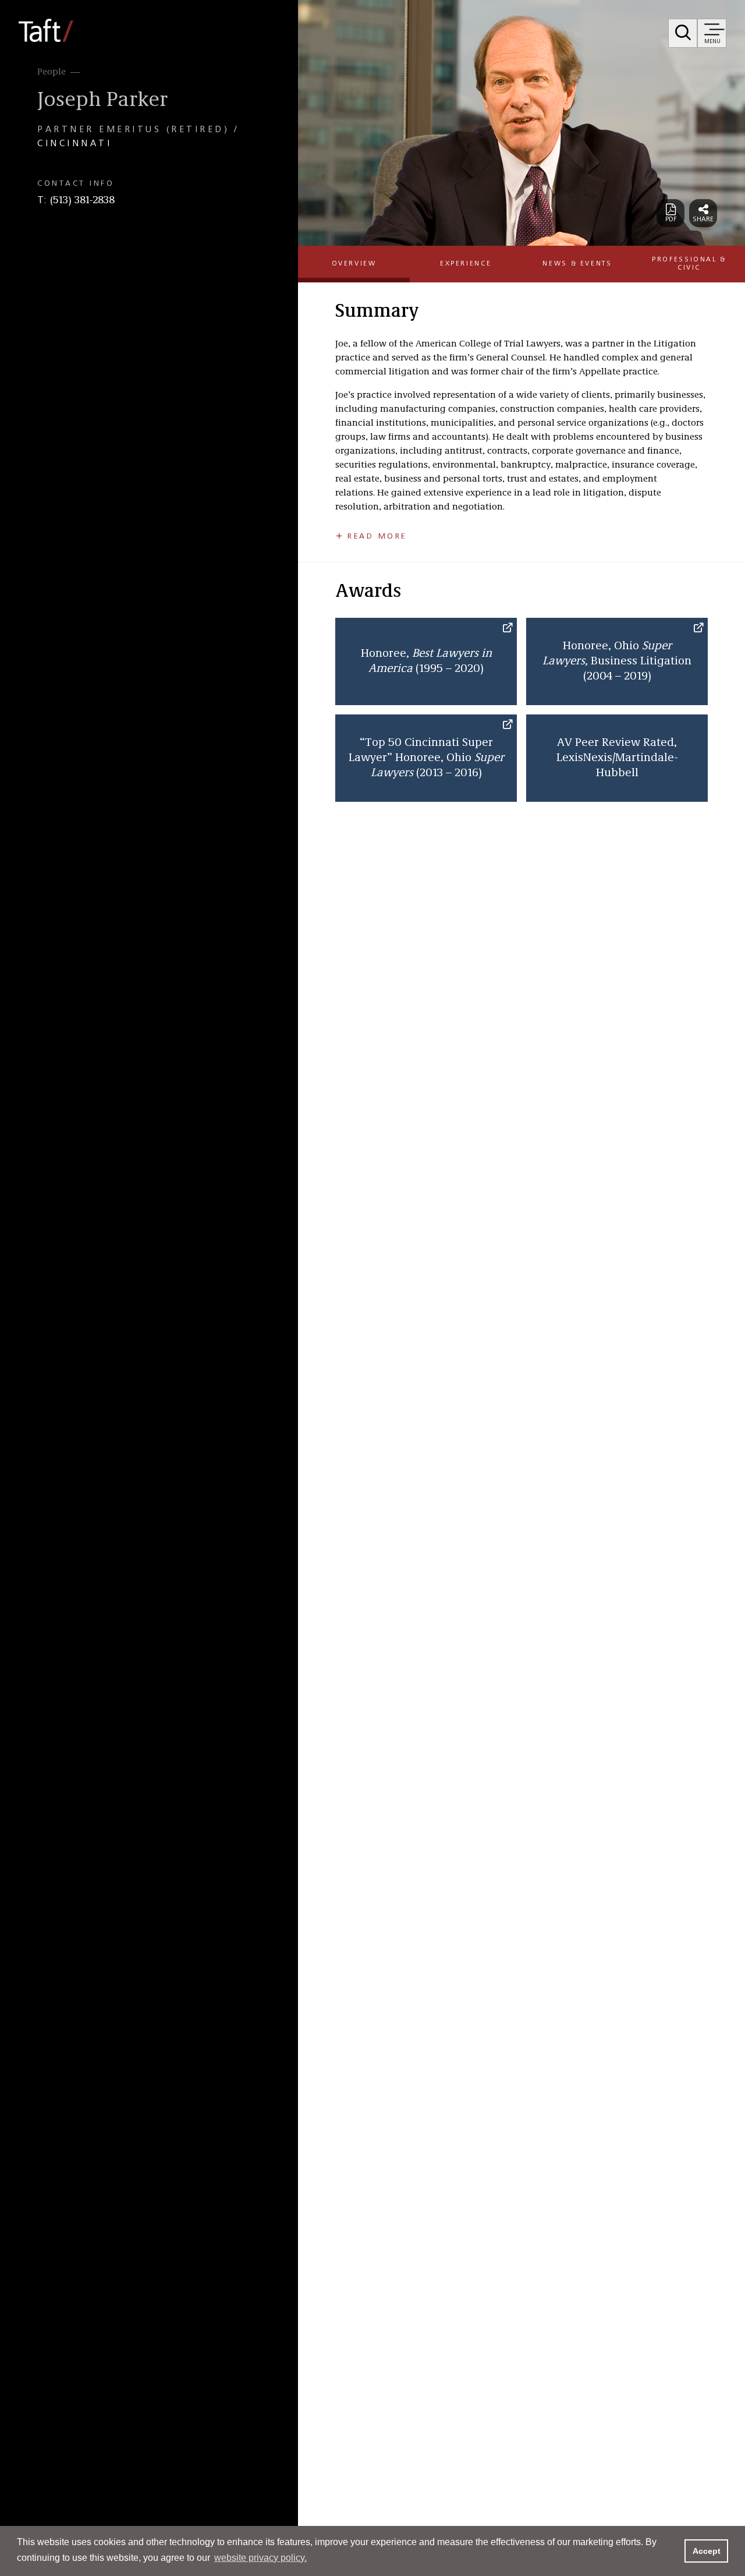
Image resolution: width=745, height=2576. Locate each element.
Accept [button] (707, 2551)
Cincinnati (74, 144)
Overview (354, 264)
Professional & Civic (689, 263)
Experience (466, 264)
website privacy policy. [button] (260, 2558)
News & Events (577, 264)
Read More (377, 536)
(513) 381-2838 (82, 200)
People (52, 72)
